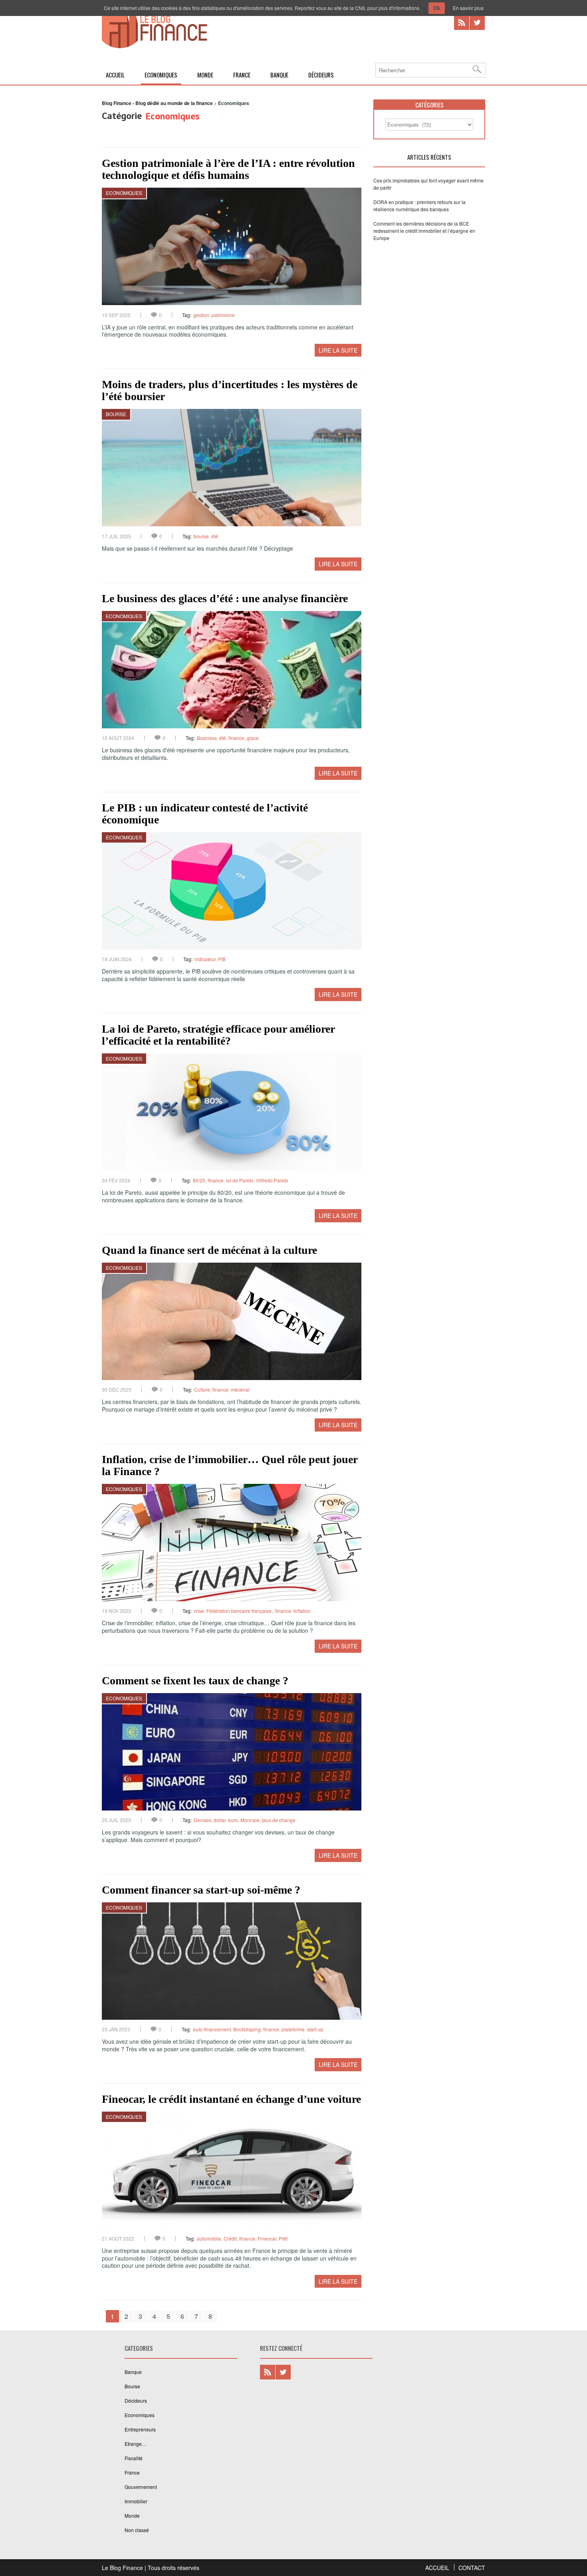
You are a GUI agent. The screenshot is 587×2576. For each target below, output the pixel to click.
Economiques (161, 75)
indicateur (205, 959)
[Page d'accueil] (155, 47)
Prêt (283, 2238)
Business (207, 738)
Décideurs (321, 75)
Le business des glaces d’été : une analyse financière (225, 598)
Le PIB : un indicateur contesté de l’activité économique (205, 814)
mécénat (240, 1389)
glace (253, 738)
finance (236, 738)
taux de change (279, 1820)
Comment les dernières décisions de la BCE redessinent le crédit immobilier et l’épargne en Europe (424, 231)
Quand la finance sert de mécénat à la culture (209, 1250)
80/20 (199, 1180)
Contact (472, 2568)
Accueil (115, 75)
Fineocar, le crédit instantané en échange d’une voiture (231, 2099)
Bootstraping (247, 2029)
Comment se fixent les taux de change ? (195, 1681)
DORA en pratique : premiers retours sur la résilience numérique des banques (419, 205)
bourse (201, 536)
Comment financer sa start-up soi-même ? (201, 1890)
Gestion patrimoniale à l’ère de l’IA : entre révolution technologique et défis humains (228, 169)
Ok (437, 8)
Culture (202, 1389)
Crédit (230, 2238)
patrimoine (223, 315)
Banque (279, 75)
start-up (315, 2029)
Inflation (302, 1611)
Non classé (137, 2530)
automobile (209, 2238)
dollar (220, 1820)
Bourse (116, 414)
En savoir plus (468, 8)
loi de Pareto (240, 1180)
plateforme (293, 2029)
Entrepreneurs (140, 2429)
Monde (205, 75)
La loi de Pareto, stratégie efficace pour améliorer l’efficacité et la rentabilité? (218, 1035)
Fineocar (267, 2238)
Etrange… (136, 2444)
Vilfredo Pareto (272, 1180)
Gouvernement (141, 2487)
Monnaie (250, 1820)
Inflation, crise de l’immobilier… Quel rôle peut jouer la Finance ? (230, 1465)
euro (233, 1820)
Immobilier (136, 2501)
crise (199, 1611)
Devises (202, 1820)
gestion (201, 315)
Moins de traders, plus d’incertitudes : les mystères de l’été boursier (230, 390)
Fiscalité (134, 2458)
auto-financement (212, 2029)
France (242, 75)
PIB (222, 959)
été (215, 536)
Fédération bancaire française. (240, 1611)
